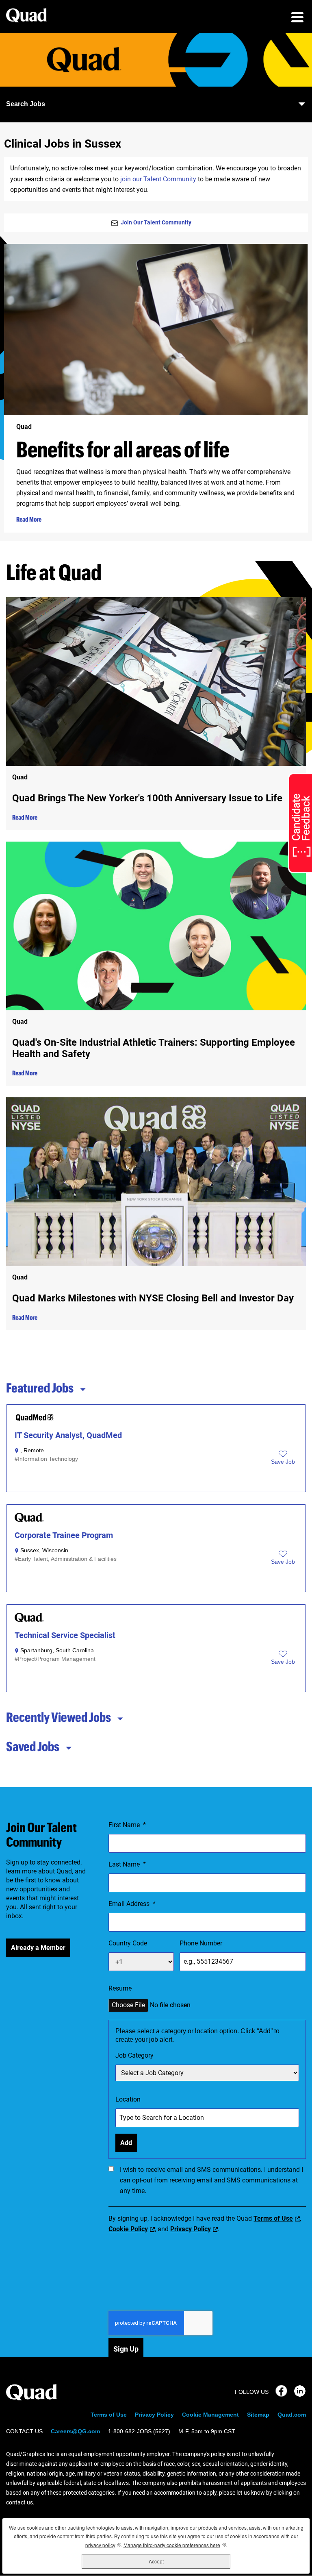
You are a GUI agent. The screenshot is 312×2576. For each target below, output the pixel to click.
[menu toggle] (297, 18)
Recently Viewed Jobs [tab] (58, 1717)
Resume (120, 1988)
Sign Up (126, 2349)
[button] (283, 1462)
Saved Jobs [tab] (33, 1746)
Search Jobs (26, 104)
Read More (29, 519)
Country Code (128, 1943)
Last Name (127, 1864)
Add (126, 2143)
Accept (156, 2561)
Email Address (132, 1904)
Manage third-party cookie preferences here (175, 2545)
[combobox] (207, 2073)
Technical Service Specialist (65, 1635)
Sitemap (258, 2415)
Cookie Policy (128, 2229)
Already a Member (38, 1948)
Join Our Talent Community (156, 222)
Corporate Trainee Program (64, 1535)
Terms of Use (273, 2218)
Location (128, 2099)
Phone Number (201, 1943)
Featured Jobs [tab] (40, 1388)
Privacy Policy (191, 2229)
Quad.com (292, 2415)
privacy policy (103, 2545)
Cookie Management (210, 2415)
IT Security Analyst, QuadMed (68, 1435)
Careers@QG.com (75, 2431)
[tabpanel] (156, 1548)
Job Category (134, 2055)
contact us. (20, 2502)
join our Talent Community (157, 179)
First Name (127, 1825)
